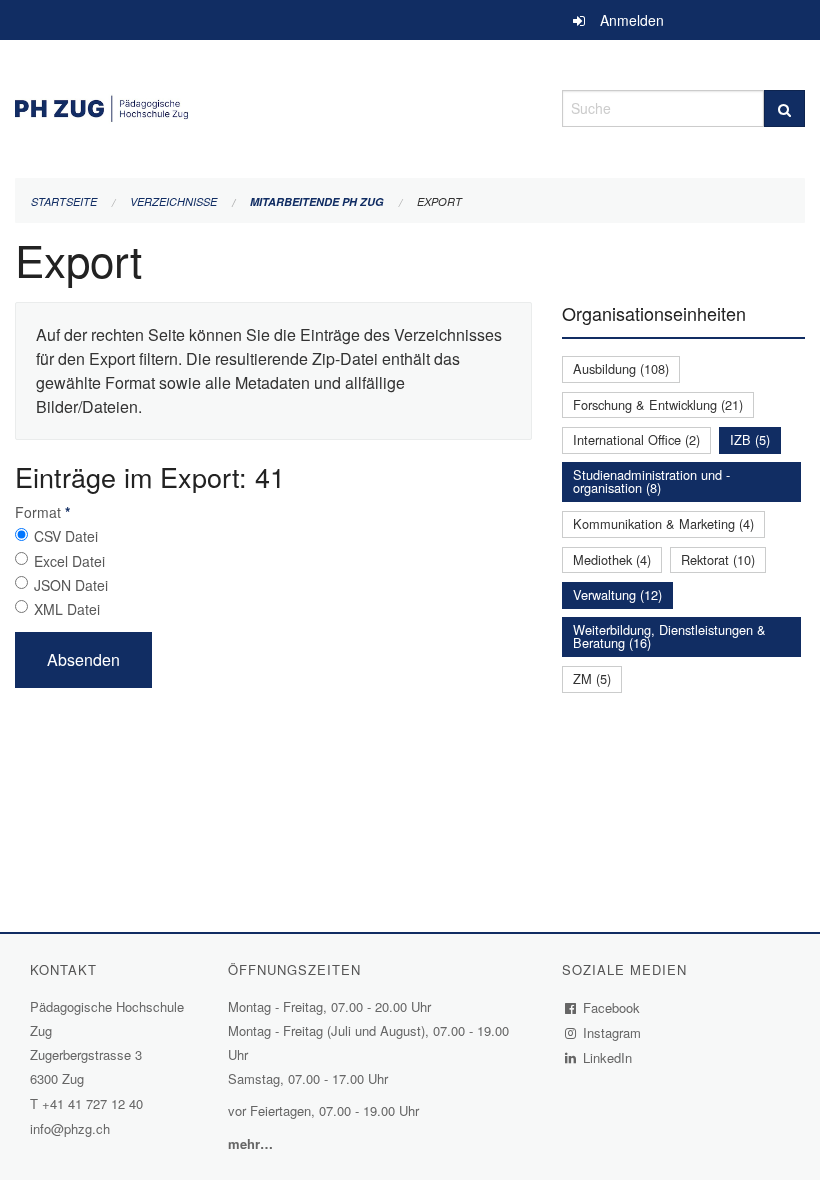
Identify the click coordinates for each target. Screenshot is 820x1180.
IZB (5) (750, 439)
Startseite (64, 201)
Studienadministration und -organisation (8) (651, 481)
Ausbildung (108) (621, 368)
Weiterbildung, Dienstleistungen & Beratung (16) (669, 636)
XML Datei (67, 609)
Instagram (612, 1032)
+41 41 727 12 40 (92, 1103)
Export (439, 201)
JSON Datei (71, 585)
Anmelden (632, 20)
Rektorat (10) (718, 559)
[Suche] (784, 108)
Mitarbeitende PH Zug (317, 201)
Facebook (612, 1007)
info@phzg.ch (70, 1128)
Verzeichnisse (173, 201)
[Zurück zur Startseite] (273, 105)
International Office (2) (636, 439)
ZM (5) (592, 678)
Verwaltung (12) (617, 594)
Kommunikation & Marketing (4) (663, 523)
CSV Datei (66, 536)
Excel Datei (69, 561)
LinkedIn (608, 1057)
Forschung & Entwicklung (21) (658, 404)
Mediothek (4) (612, 559)
